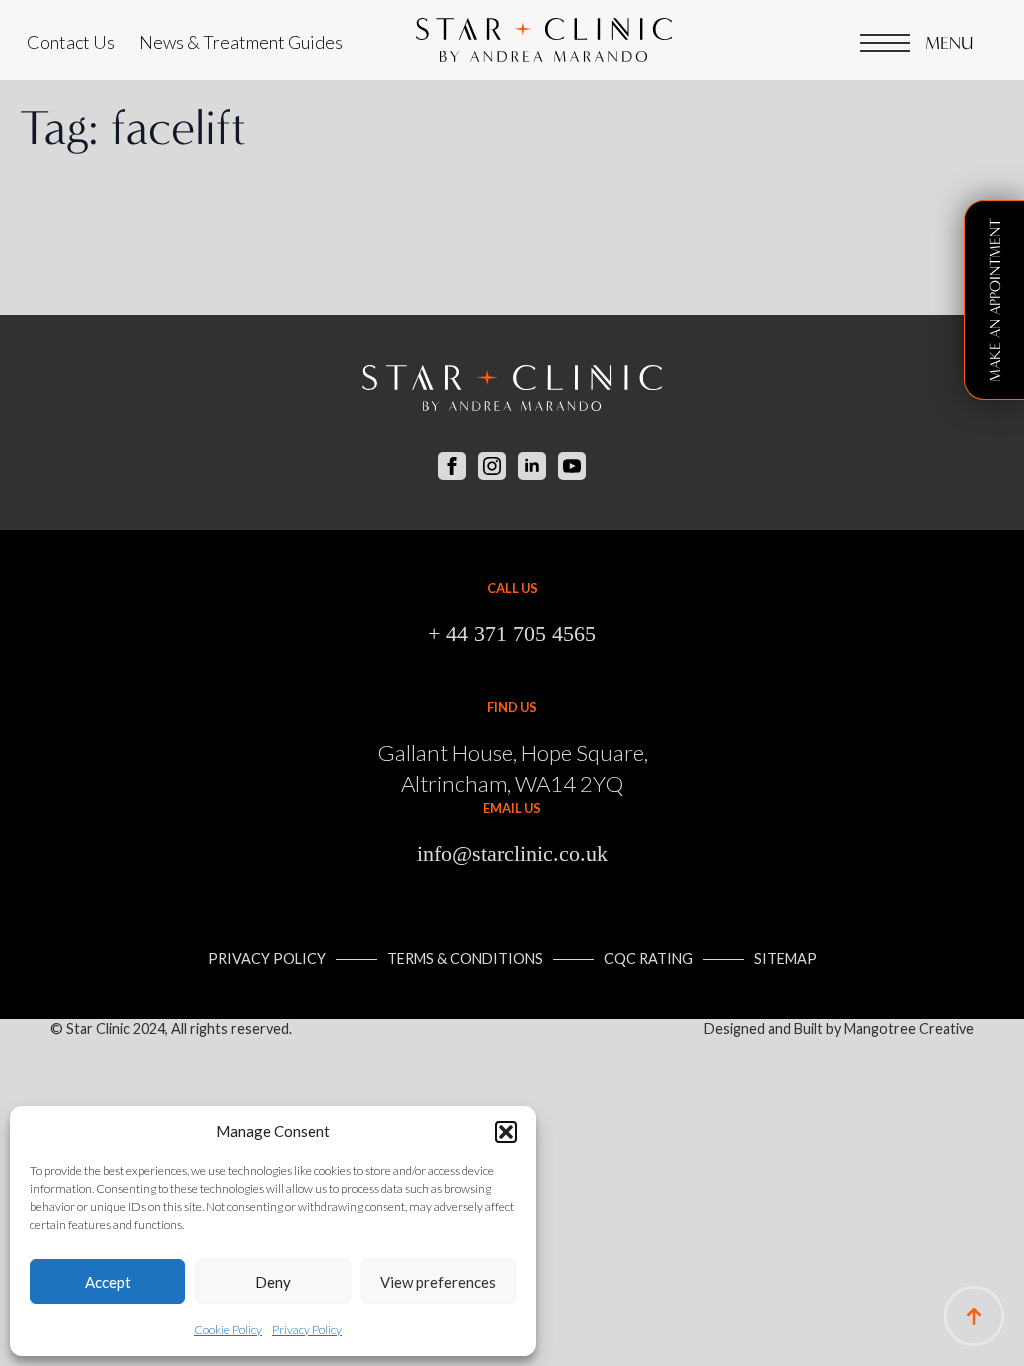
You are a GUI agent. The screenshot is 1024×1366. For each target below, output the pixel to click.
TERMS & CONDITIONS (465, 958)
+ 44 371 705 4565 (512, 633)
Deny (273, 1282)
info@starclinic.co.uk (512, 853)
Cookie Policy (228, 1329)
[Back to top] (974, 1316)
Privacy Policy (307, 1329)
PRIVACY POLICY (267, 958)
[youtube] (572, 466)
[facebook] (452, 466)
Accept (108, 1282)
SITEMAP (785, 958)
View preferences (438, 1282)
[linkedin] (532, 466)
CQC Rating (648, 958)
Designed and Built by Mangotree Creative (839, 1028)
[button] (506, 1132)
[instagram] (492, 466)
